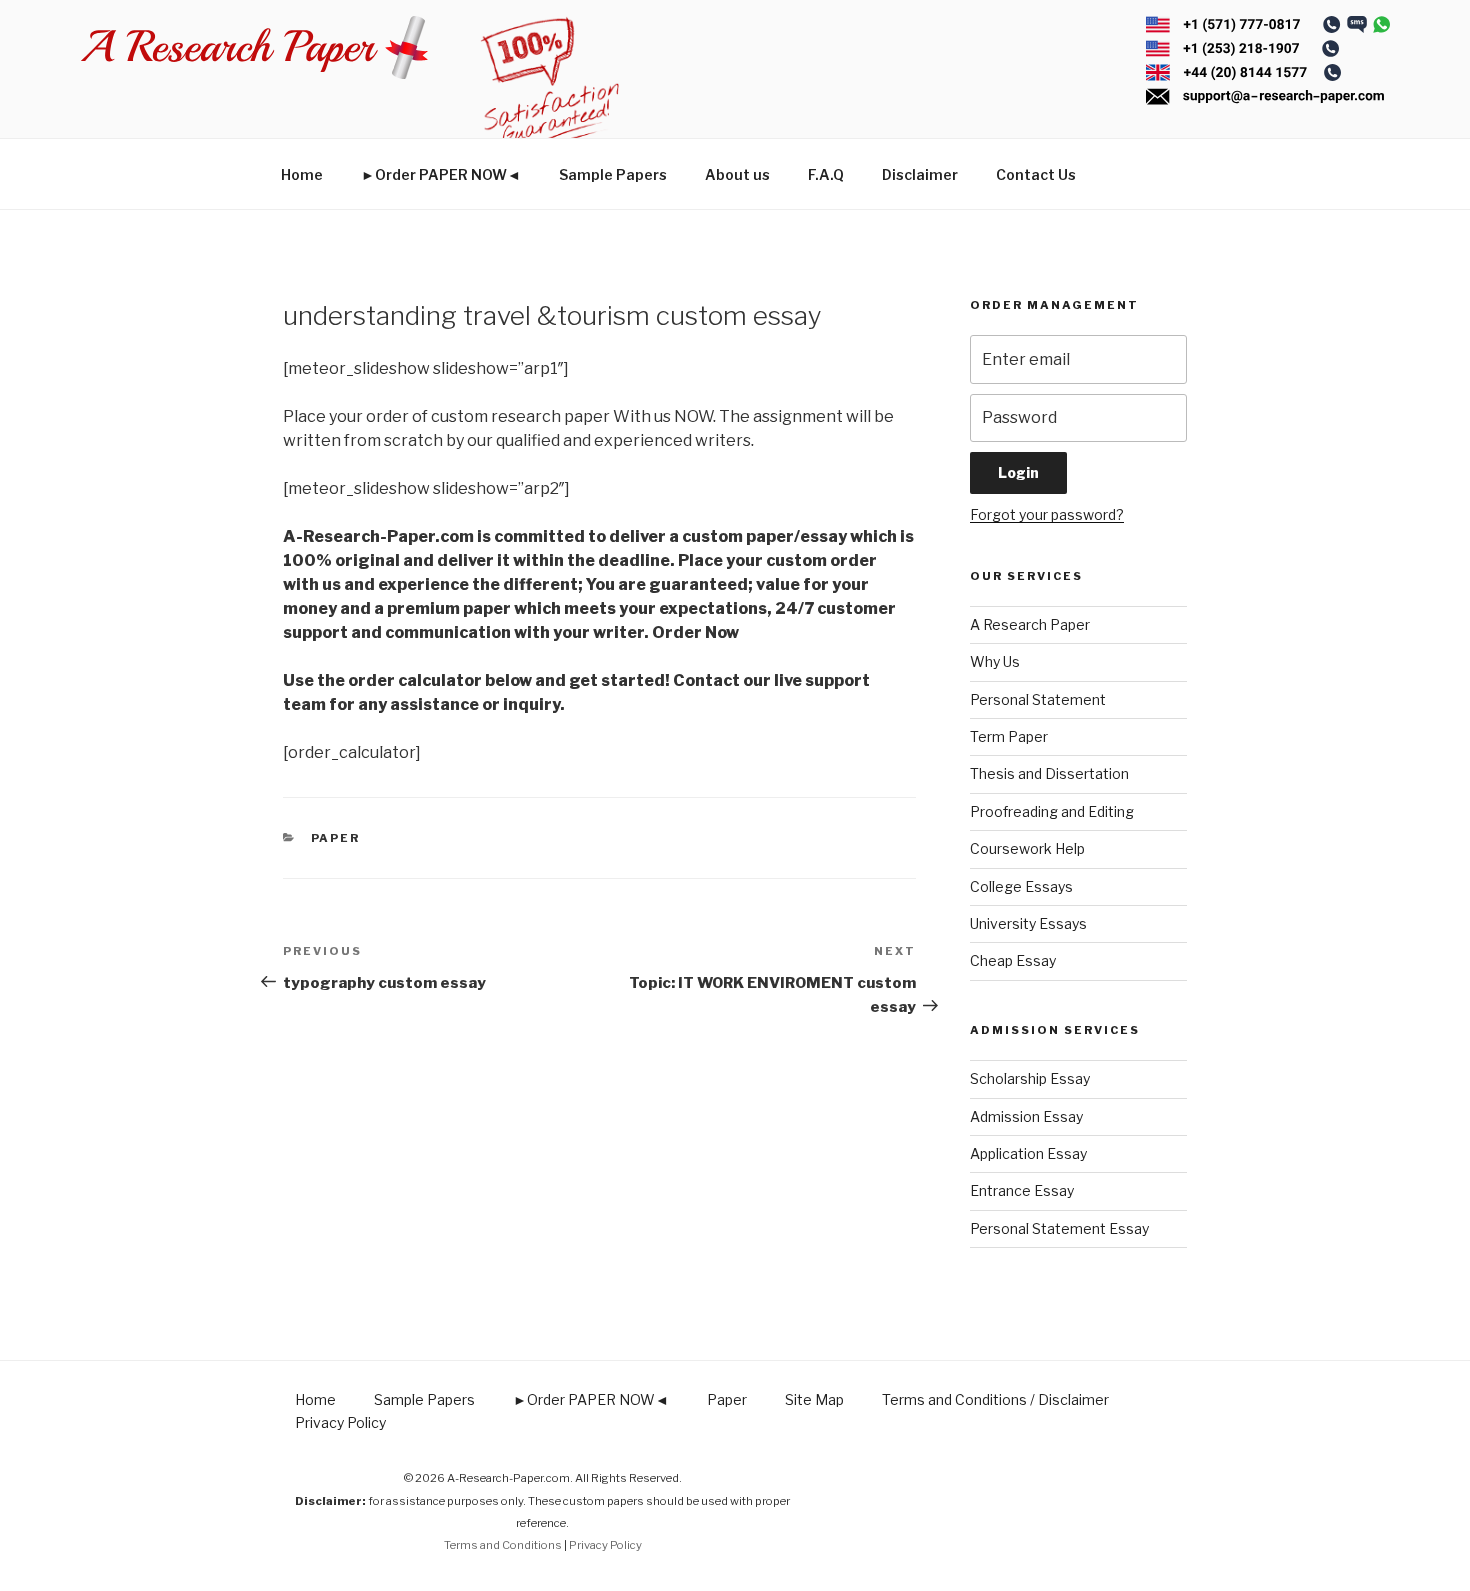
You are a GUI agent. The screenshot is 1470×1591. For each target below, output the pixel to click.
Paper (336, 838)
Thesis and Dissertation (1049, 773)
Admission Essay (1026, 1116)
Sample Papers (613, 174)
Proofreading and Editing (1052, 811)
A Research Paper (1030, 624)
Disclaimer (920, 174)
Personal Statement (1038, 699)
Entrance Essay (1022, 1190)
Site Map (814, 1399)
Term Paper (1009, 736)
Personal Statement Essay (1059, 1228)
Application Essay (1028, 1153)
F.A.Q (826, 174)
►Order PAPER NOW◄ (441, 174)
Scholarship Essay (1030, 1078)
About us (737, 174)
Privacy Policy (340, 1422)
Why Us (995, 661)
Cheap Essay (1013, 960)
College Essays (1021, 886)
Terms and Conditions (503, 1545)
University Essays (1028, 923)
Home (302, 174)
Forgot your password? (1047, 514)
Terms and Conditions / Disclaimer (995, 1399)
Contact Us (1036, 174)
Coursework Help (1027, 848)
